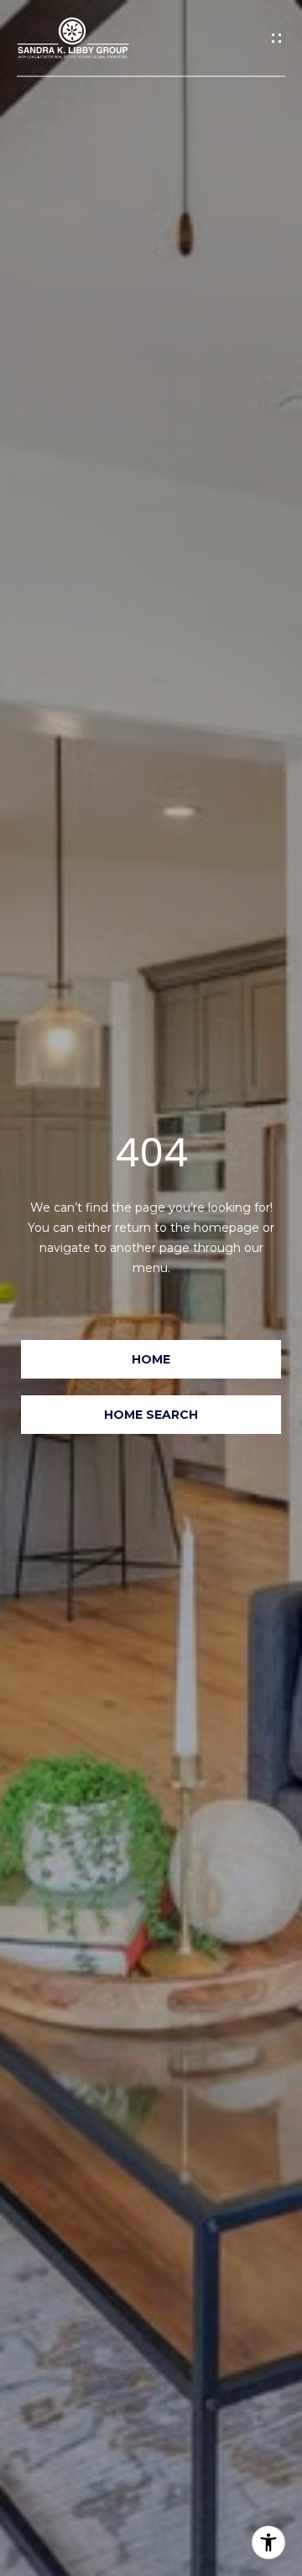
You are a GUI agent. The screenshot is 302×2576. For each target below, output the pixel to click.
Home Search (151, 1415)
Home (151, 1359)
